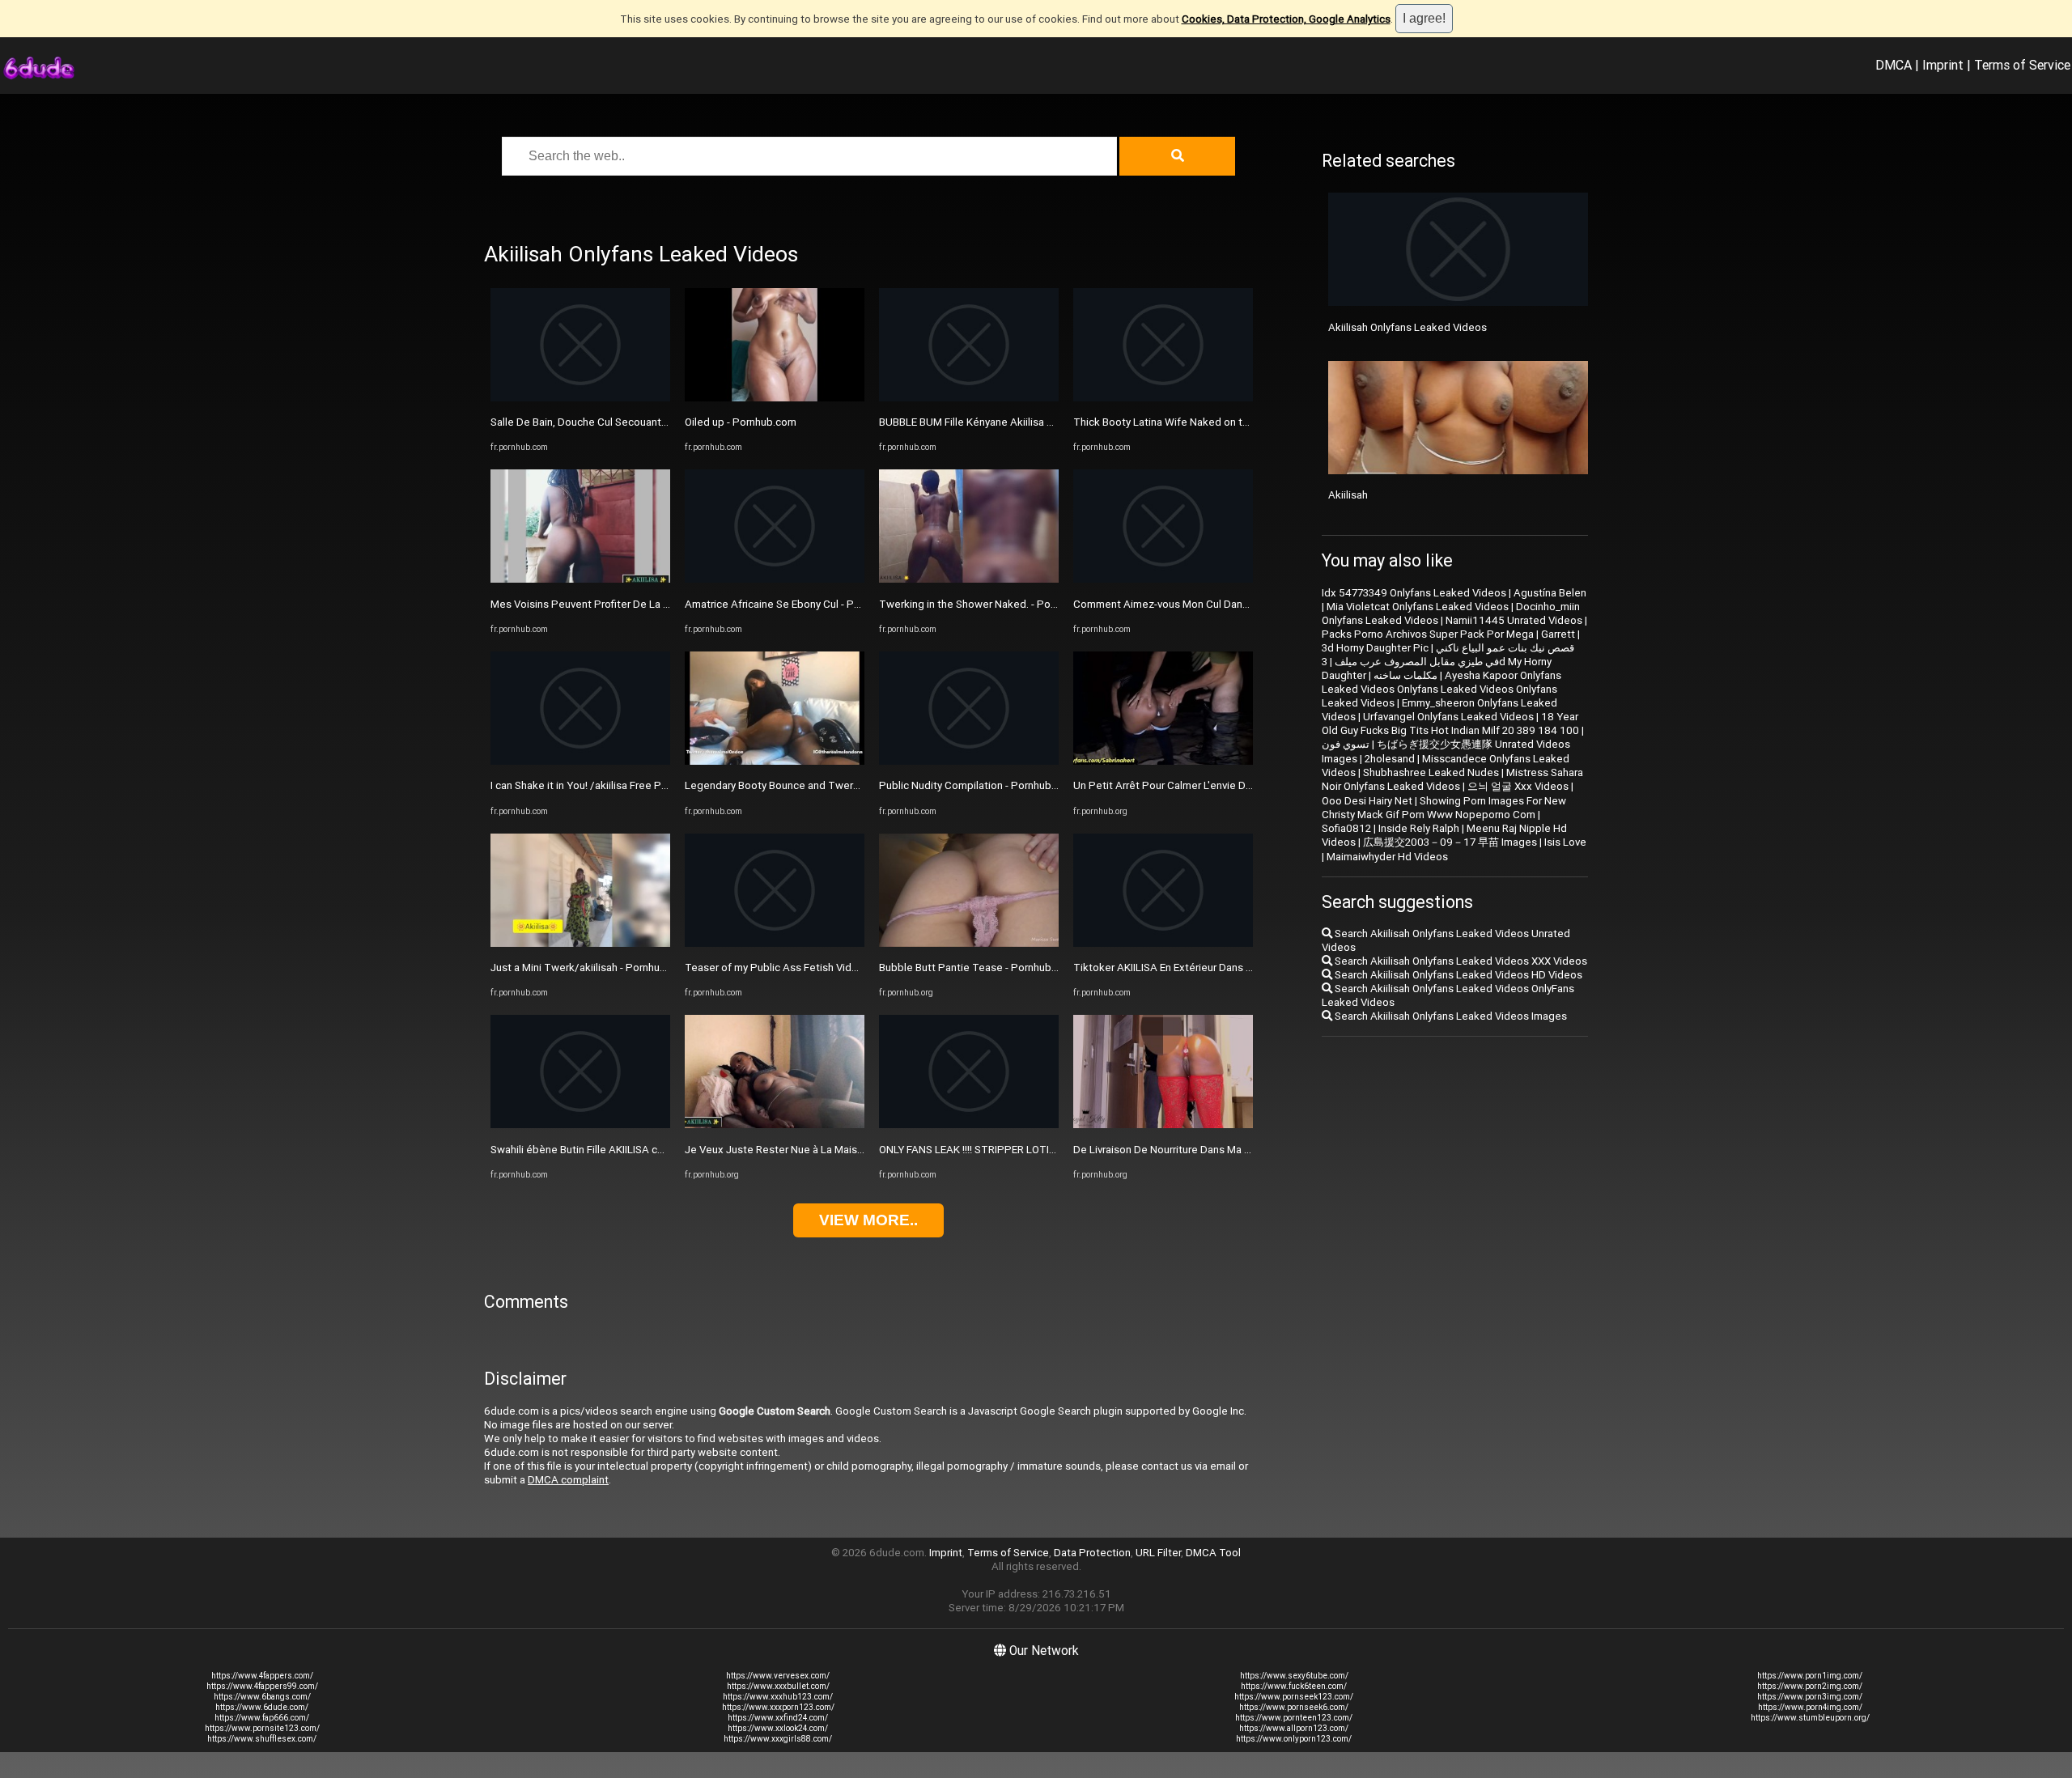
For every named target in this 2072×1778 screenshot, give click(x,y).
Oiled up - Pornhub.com (741, 422)
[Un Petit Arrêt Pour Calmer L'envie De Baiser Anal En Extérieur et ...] (1163, 761)
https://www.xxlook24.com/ (778, 1728)
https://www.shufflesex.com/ (262, 1739)
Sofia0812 (1346, 828)
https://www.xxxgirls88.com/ (778, 1739)
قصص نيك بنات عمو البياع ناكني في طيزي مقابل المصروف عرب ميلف (1454, 655)
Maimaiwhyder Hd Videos (1387, 857)
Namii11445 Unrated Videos (1514, 620)
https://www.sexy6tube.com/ (1294, 1676)
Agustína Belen (1550, 593)
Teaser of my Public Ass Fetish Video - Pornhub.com (811, 968)
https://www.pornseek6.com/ (1294, 1707)
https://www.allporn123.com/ (1294, 1728)
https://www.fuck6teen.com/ (1294, 1686)
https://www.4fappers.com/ (262, 1676)
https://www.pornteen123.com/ (1294, 1718)
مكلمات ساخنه (1405, 675)
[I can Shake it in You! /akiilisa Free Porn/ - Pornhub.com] (580, 761)
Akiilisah (1348, 495)
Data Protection (1092, 1553)
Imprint (1943, 65)
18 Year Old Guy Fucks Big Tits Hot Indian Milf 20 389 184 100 (1450, 724)
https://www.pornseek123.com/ (1294, 1697)
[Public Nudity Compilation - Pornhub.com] (969, 761)
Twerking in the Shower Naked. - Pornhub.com (990, 604)
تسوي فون (1346, 744)
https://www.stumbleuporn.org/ (1810, 1718)
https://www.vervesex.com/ (778, 1676)
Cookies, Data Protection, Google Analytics (1286, 19)
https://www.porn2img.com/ (1810, 1686)
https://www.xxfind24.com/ (778, 1718)
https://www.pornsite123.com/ (262, 1728)
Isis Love (1565, 842)
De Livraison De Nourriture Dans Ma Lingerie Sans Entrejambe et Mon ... (1243, 1150)
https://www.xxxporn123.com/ (778, 1707)
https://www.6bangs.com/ (262, 1697)
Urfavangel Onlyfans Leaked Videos (1448, 717)
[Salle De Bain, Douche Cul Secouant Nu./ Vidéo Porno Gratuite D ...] (580, 398)
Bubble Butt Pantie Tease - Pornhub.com (977, 968)
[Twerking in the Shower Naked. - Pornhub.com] (969, 579)
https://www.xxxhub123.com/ (778, 1697)
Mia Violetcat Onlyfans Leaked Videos (1418, 607)
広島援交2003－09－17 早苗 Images (1450, 842)
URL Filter (1158, 1553)
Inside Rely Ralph (1419, 828)
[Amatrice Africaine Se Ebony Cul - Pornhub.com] (775, 579)
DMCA (1894, 65)
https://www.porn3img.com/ (1810, 1697)
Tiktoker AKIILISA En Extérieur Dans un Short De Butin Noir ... (1216, 968)
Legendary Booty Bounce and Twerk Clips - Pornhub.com (821, 785)
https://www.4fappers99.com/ (262, 1686)
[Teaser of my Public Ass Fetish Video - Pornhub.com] (775, 943)
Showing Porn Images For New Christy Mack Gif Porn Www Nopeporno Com (1444, 808)
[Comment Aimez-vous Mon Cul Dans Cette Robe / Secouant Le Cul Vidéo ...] (1163, 579)
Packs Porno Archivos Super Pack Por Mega (1428, 634)
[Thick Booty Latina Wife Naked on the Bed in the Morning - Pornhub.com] (1163, 398)
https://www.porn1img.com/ (1810, 1676)
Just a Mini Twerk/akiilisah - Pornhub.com (590, 968)
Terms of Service (2022, 65)
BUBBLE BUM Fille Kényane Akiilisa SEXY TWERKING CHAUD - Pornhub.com (1058, 422)
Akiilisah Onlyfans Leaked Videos (1408, 327)
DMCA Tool (1213, 1553)
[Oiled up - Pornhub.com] (775, 398)
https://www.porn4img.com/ (1810, 1707)
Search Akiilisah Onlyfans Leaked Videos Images (1450, 1016)
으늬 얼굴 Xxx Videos (1518, 786)
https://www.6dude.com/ (262, 1707)
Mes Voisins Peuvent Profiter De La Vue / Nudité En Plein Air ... (640, 604)
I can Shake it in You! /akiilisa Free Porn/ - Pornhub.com (622, 785)
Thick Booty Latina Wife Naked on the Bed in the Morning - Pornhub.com (1246, 422)
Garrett (1558, 634)
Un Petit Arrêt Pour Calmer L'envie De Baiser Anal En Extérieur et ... (1231, 785)
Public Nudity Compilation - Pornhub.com (977, 785)
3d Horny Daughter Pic (1375, 648)
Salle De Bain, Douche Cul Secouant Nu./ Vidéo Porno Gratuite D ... (649, 422)
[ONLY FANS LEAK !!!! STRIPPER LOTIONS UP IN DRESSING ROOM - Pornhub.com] (969, 1125)
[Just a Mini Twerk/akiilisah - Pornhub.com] (580, 943)
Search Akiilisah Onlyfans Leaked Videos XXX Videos (1460, 961)
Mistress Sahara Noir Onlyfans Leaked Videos (1452, 779)
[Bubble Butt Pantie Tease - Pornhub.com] (969, 943)
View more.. (868, 1220)
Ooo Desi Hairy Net (1367, 801)
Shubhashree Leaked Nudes (1431, 772)
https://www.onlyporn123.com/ (1294, 1739)
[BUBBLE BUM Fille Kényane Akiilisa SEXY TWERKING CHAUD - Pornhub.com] (969, 398)
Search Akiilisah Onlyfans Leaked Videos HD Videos (1457, 975)
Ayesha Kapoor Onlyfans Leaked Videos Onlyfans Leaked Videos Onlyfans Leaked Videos (1441, 689)
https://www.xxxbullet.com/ (778, 1686)
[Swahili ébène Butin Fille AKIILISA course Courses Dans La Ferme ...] (580, 1125)
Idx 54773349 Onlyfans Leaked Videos (1414, 593)
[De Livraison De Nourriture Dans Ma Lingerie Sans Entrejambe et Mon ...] (1163, 1125)
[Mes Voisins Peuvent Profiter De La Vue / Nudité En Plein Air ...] (580, 579)
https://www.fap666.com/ (262, 1718)
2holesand (1390, 759)
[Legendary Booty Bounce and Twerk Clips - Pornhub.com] (775, 761)
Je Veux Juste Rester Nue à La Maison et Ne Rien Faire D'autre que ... (850, 1150)
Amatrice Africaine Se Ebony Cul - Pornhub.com (798, 604)
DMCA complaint (568, 1480)
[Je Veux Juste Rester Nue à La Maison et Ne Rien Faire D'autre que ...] (775, 1125)
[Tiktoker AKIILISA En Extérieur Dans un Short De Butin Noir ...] (1163, 943)
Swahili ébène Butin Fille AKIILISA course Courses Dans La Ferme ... (651, 1150)
